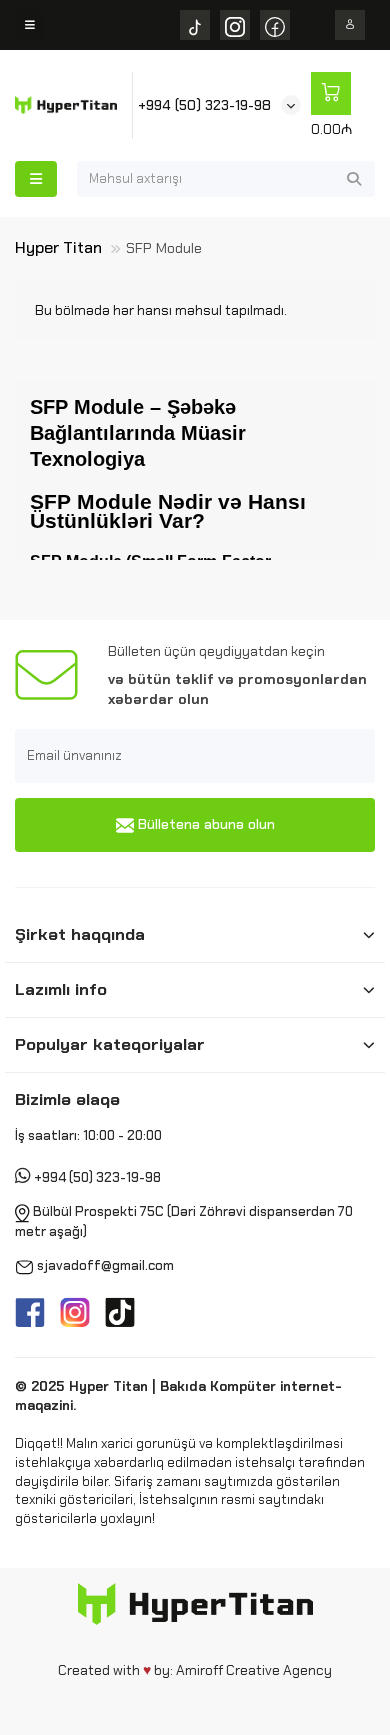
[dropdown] (30, 25)
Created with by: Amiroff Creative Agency (195, 1670)
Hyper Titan (58, 247)
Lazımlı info (61, 989)
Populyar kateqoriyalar (110, 1044)
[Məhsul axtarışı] (354, 179)
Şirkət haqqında (80, 934)
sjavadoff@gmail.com (105, 1265)
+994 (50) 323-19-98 (204, 105)
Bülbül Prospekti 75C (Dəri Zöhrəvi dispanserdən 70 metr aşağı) (184, 1221)
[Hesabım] (350, 25)
